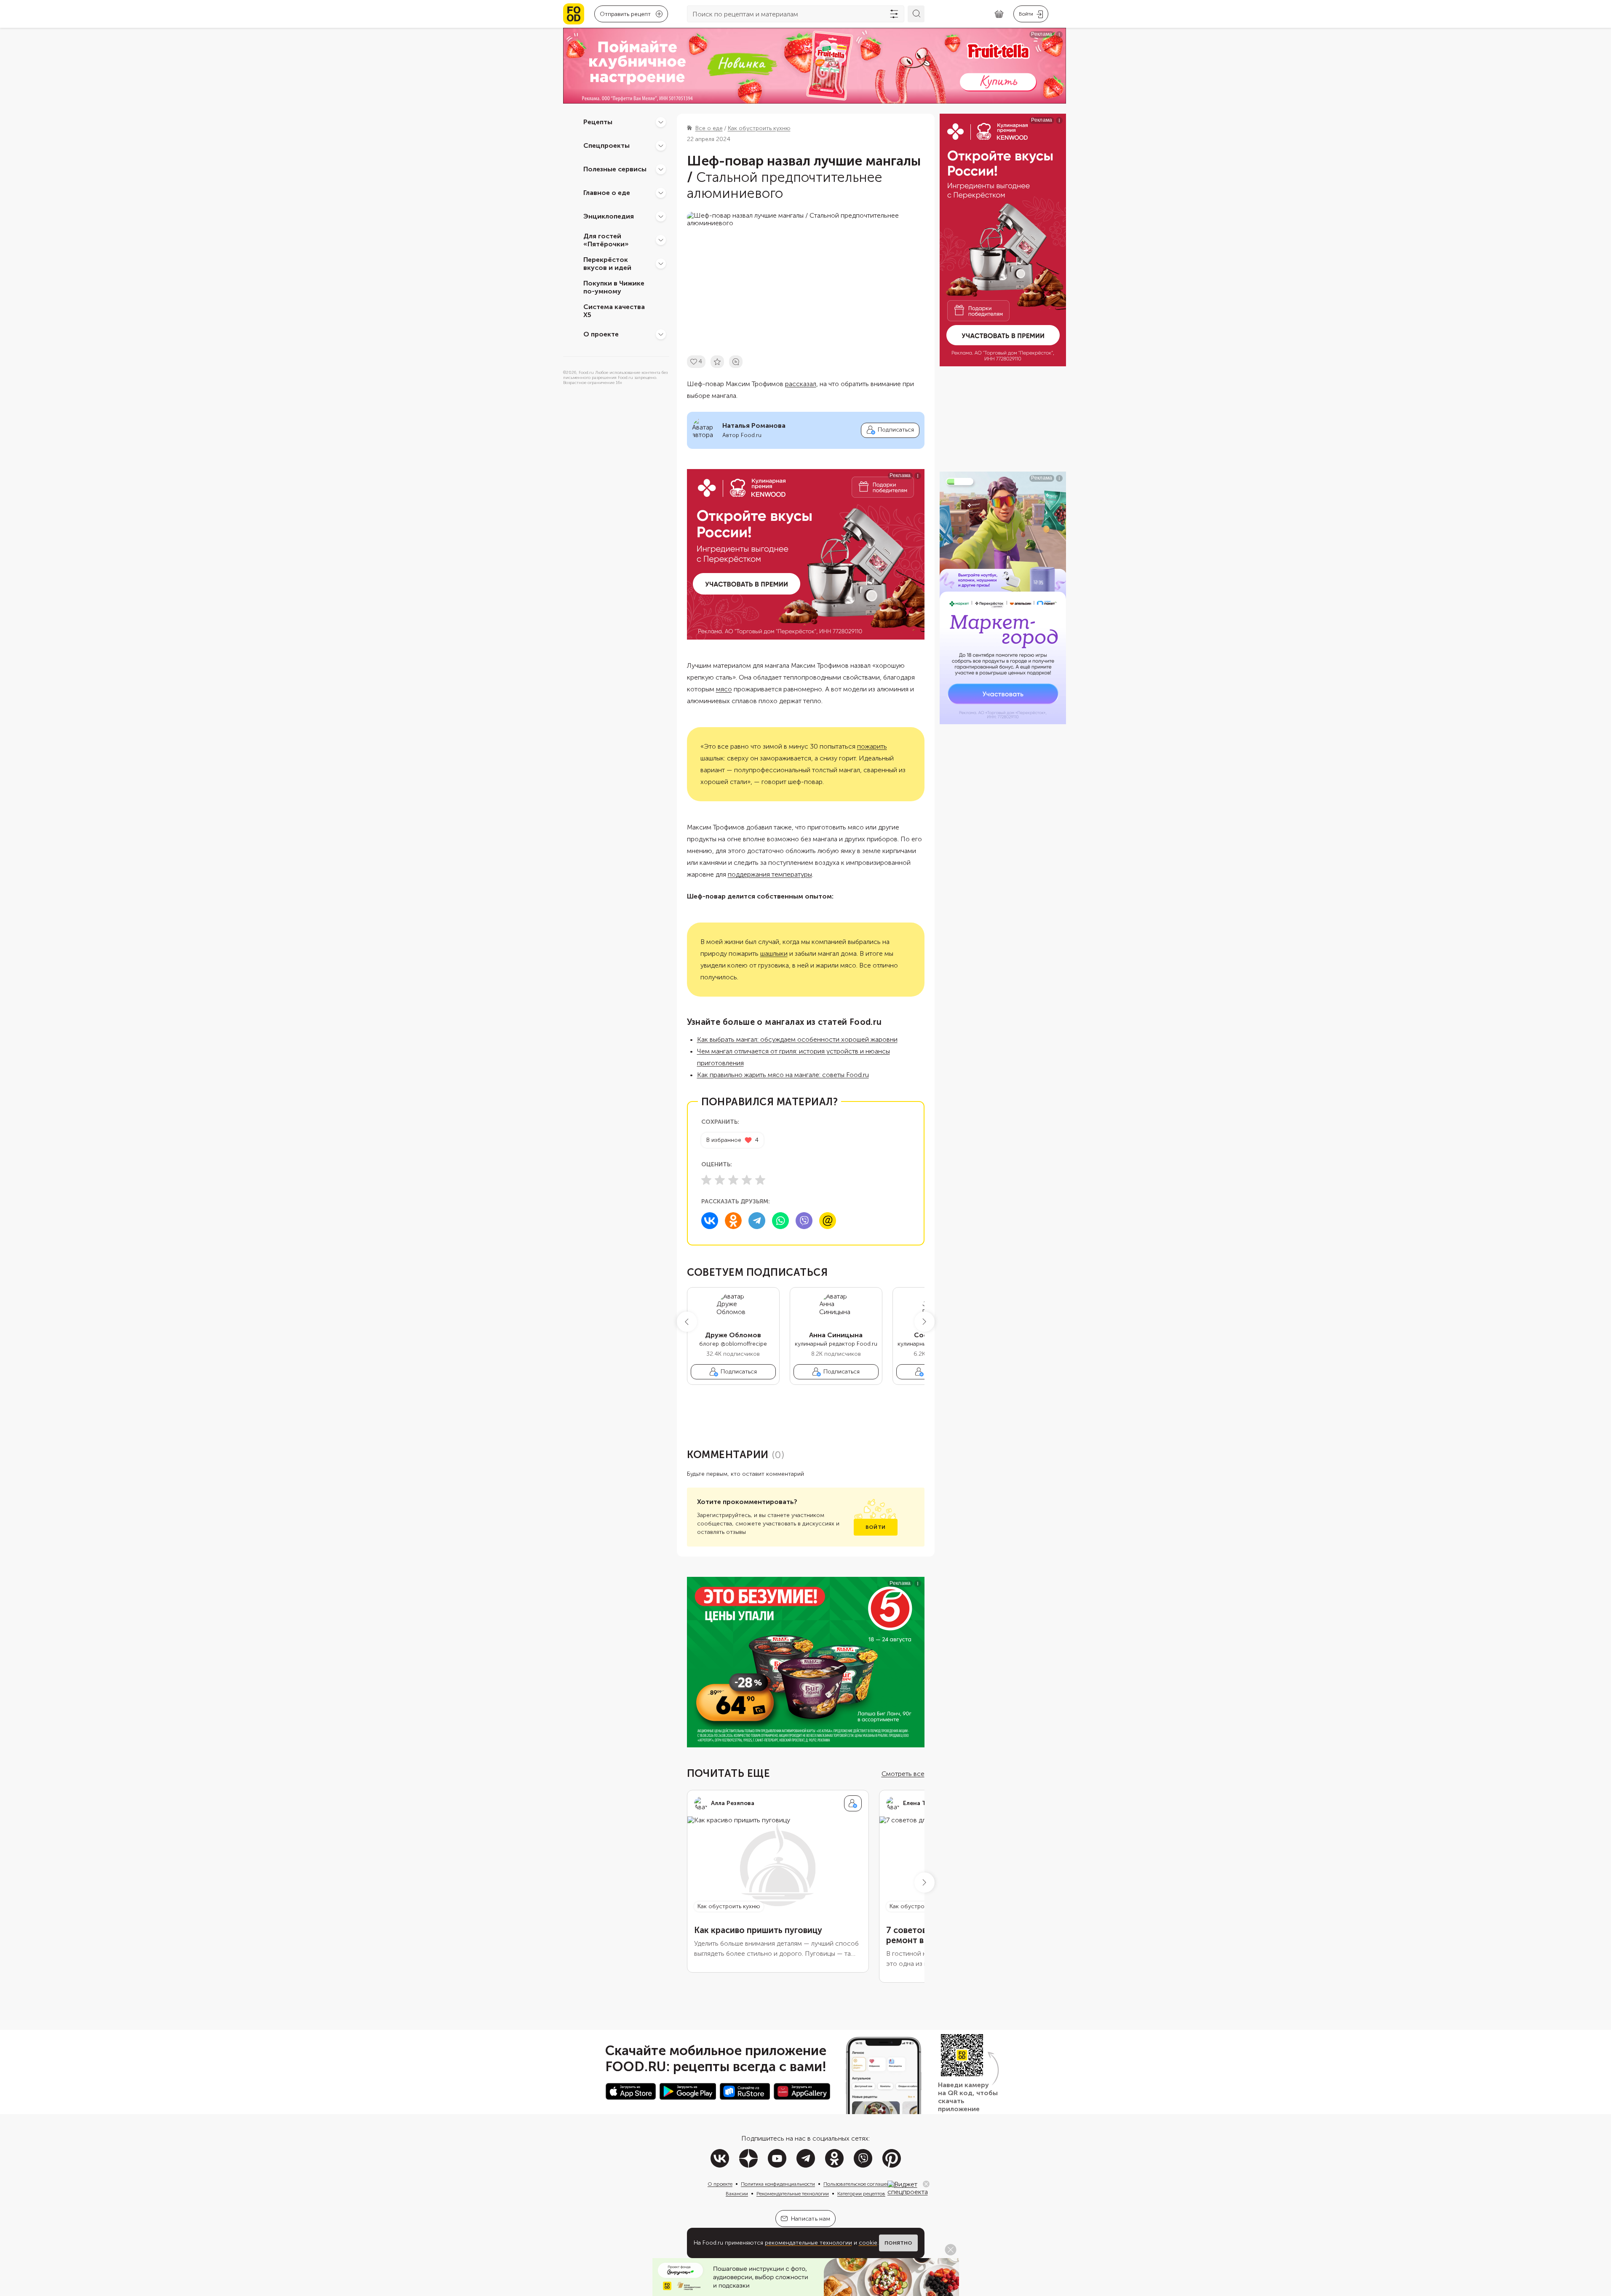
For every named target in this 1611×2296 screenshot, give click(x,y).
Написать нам (811, 2219)
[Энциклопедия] (661, 216)
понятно (898, 2243)
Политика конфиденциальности (778, 2184)
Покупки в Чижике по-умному (614, 287)
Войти (875, 1527)
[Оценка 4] (747, 1180)
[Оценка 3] (733, 1180)
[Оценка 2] (720, 1180)
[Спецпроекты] (661, 146)
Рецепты (598, 122)
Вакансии (737, 2194)
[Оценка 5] (760, 1180)
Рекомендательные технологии (793, 2194)
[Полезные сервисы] (661, 169)
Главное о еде (607, 193)
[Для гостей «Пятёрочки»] (661, 240)
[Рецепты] (661, 122)
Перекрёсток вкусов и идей (607, 264)
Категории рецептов (861, 2194)
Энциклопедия (609, 216)
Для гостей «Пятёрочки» (606, 240)
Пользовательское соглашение (859, 2184)
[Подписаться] (853, 1803)
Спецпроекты (606, 145)
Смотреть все (903, 1774)
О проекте (601, 334)
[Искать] (916, 14)
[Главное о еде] (661, 193)
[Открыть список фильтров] (894, 14)
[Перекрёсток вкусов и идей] (661, 264)
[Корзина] (999, 14)
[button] (687, 1322)
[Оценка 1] (706, 1180)
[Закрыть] (926, 2184)
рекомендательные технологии (808, 2243)
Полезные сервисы (615, 169)
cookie (868, 2243)
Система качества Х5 (614, 311)
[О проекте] (661, 334)
